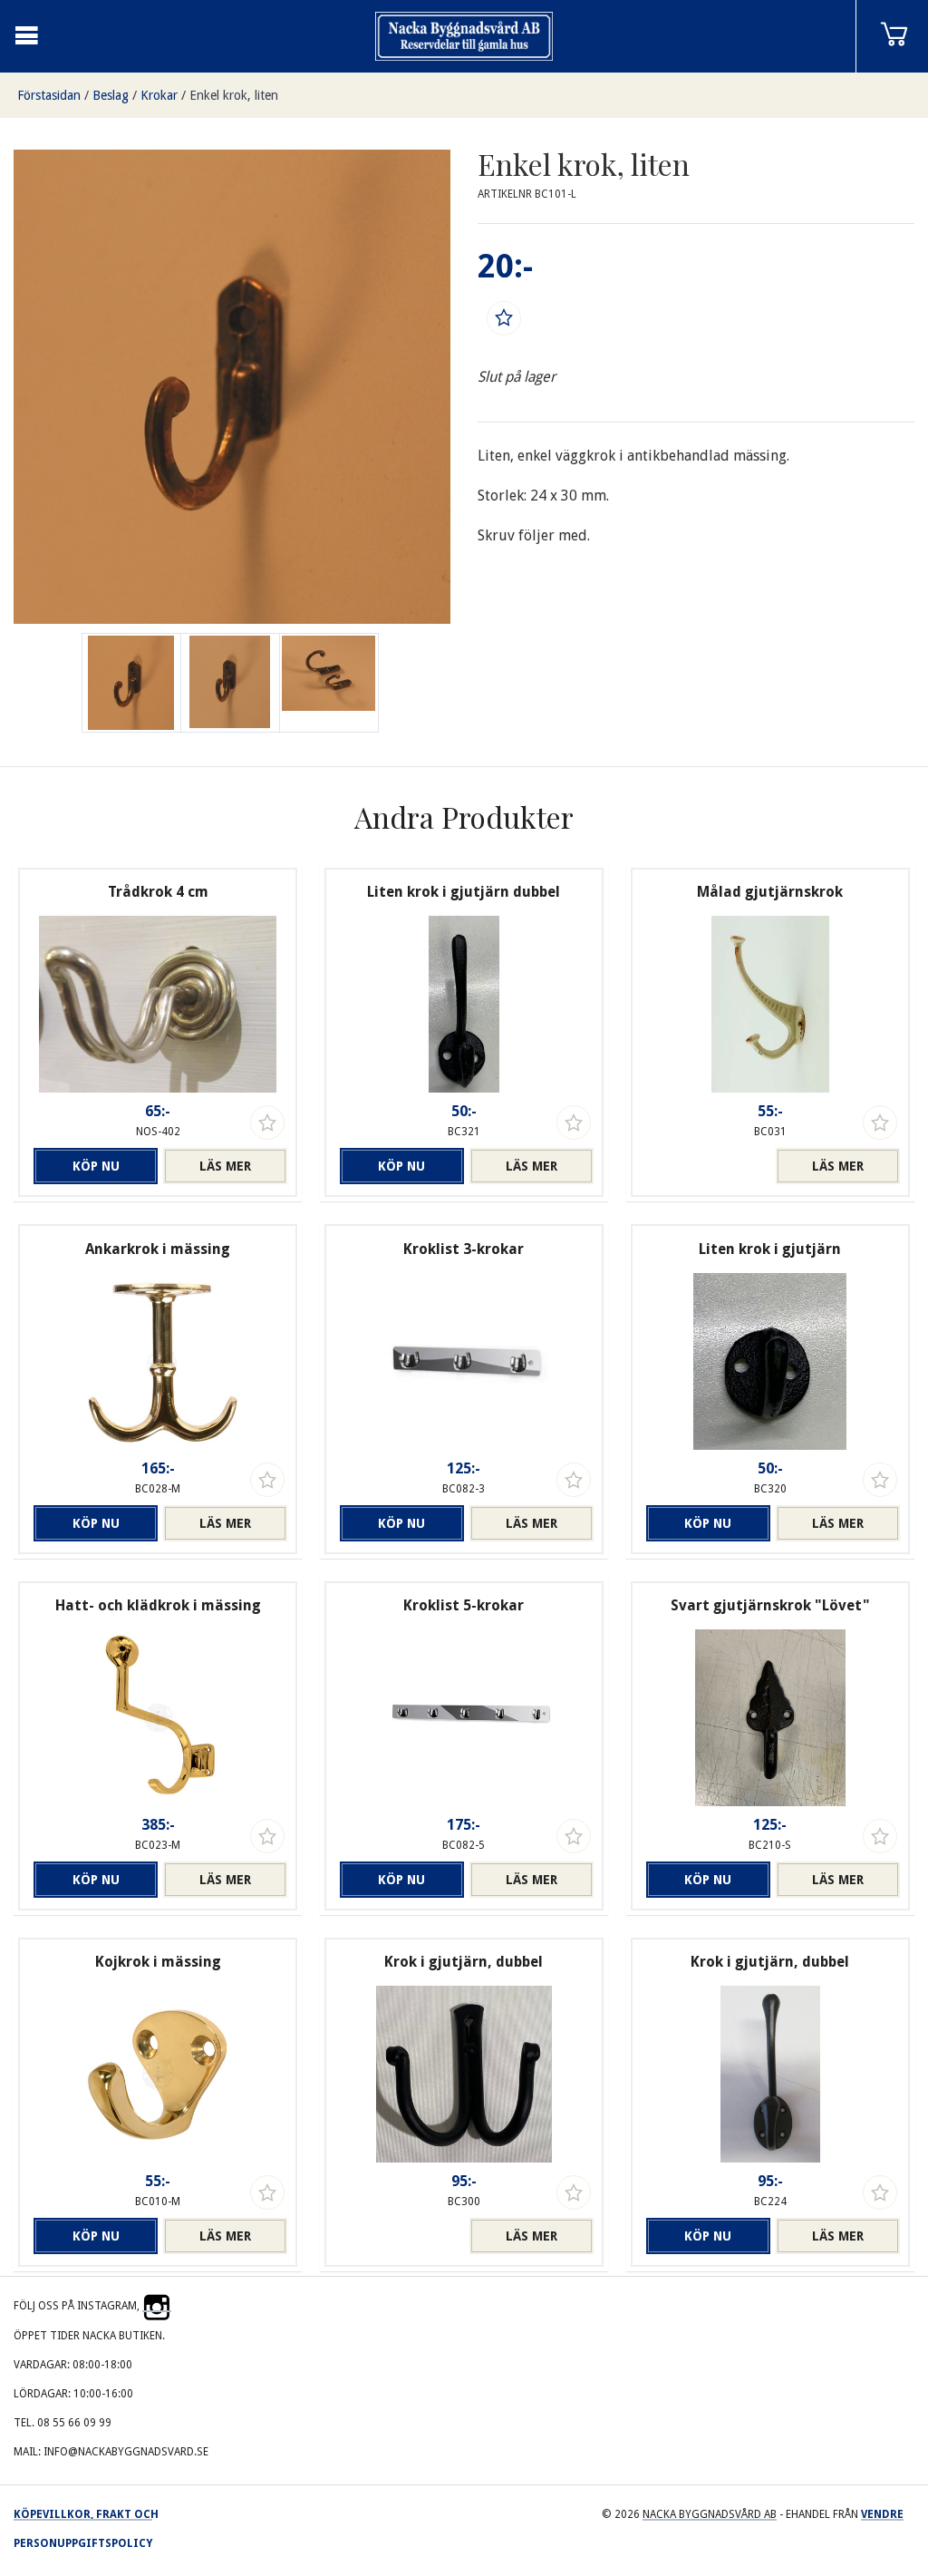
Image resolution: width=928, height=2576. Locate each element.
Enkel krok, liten (234, 95)
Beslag (111, 95)
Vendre (882, 2514)
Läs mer (225, 1166)
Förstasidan (49, 95)
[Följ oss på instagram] (157, 2306)
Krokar (159, 95)
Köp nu (96, 1166)
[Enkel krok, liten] (230, 683)
